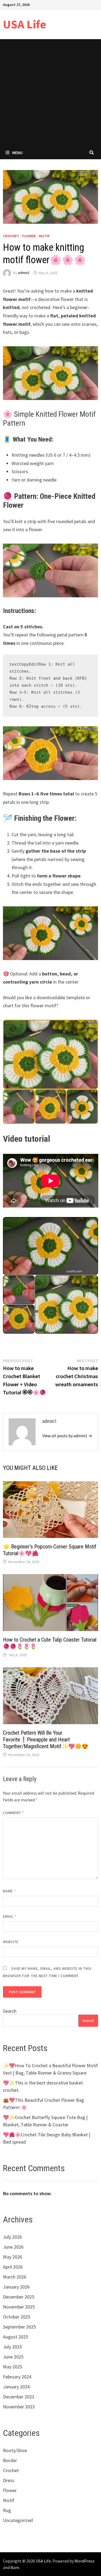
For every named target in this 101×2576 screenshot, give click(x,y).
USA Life (25, 24)
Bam (15, 2567)
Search (10, 2011)
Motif (44, 236)
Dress (9, 2480)
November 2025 (19, 2307)
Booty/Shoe (15, 2450)
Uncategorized (18, 2520)
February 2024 (17, 2377)
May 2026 (13, 2257)
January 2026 (16, 2287)
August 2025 (15, 2337)
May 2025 (13, 2367)
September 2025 (19, 2327)
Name (9, 1891)
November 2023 (19, 2407)
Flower (29, 236)
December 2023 (19, 2397)
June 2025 (13, 2357)
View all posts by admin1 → (67, 1436)
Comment (14, 1813)
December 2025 (19, 2297)
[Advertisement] (50, 92)
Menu (17, 152)
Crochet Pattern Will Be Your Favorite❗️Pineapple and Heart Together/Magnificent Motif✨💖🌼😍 (46, 1740)
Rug (7, 2510)
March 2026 (15, 2277)
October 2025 (17, 2317)
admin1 (24, 273)
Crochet (11, 236)
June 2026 (13, 2247)
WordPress (85, 2561)
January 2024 (16, 2387)
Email (10, 1916)
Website (11, 1942)
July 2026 (12, 2237)
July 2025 (12, 2347)
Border (10, 2460)
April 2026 (13, 2267)
